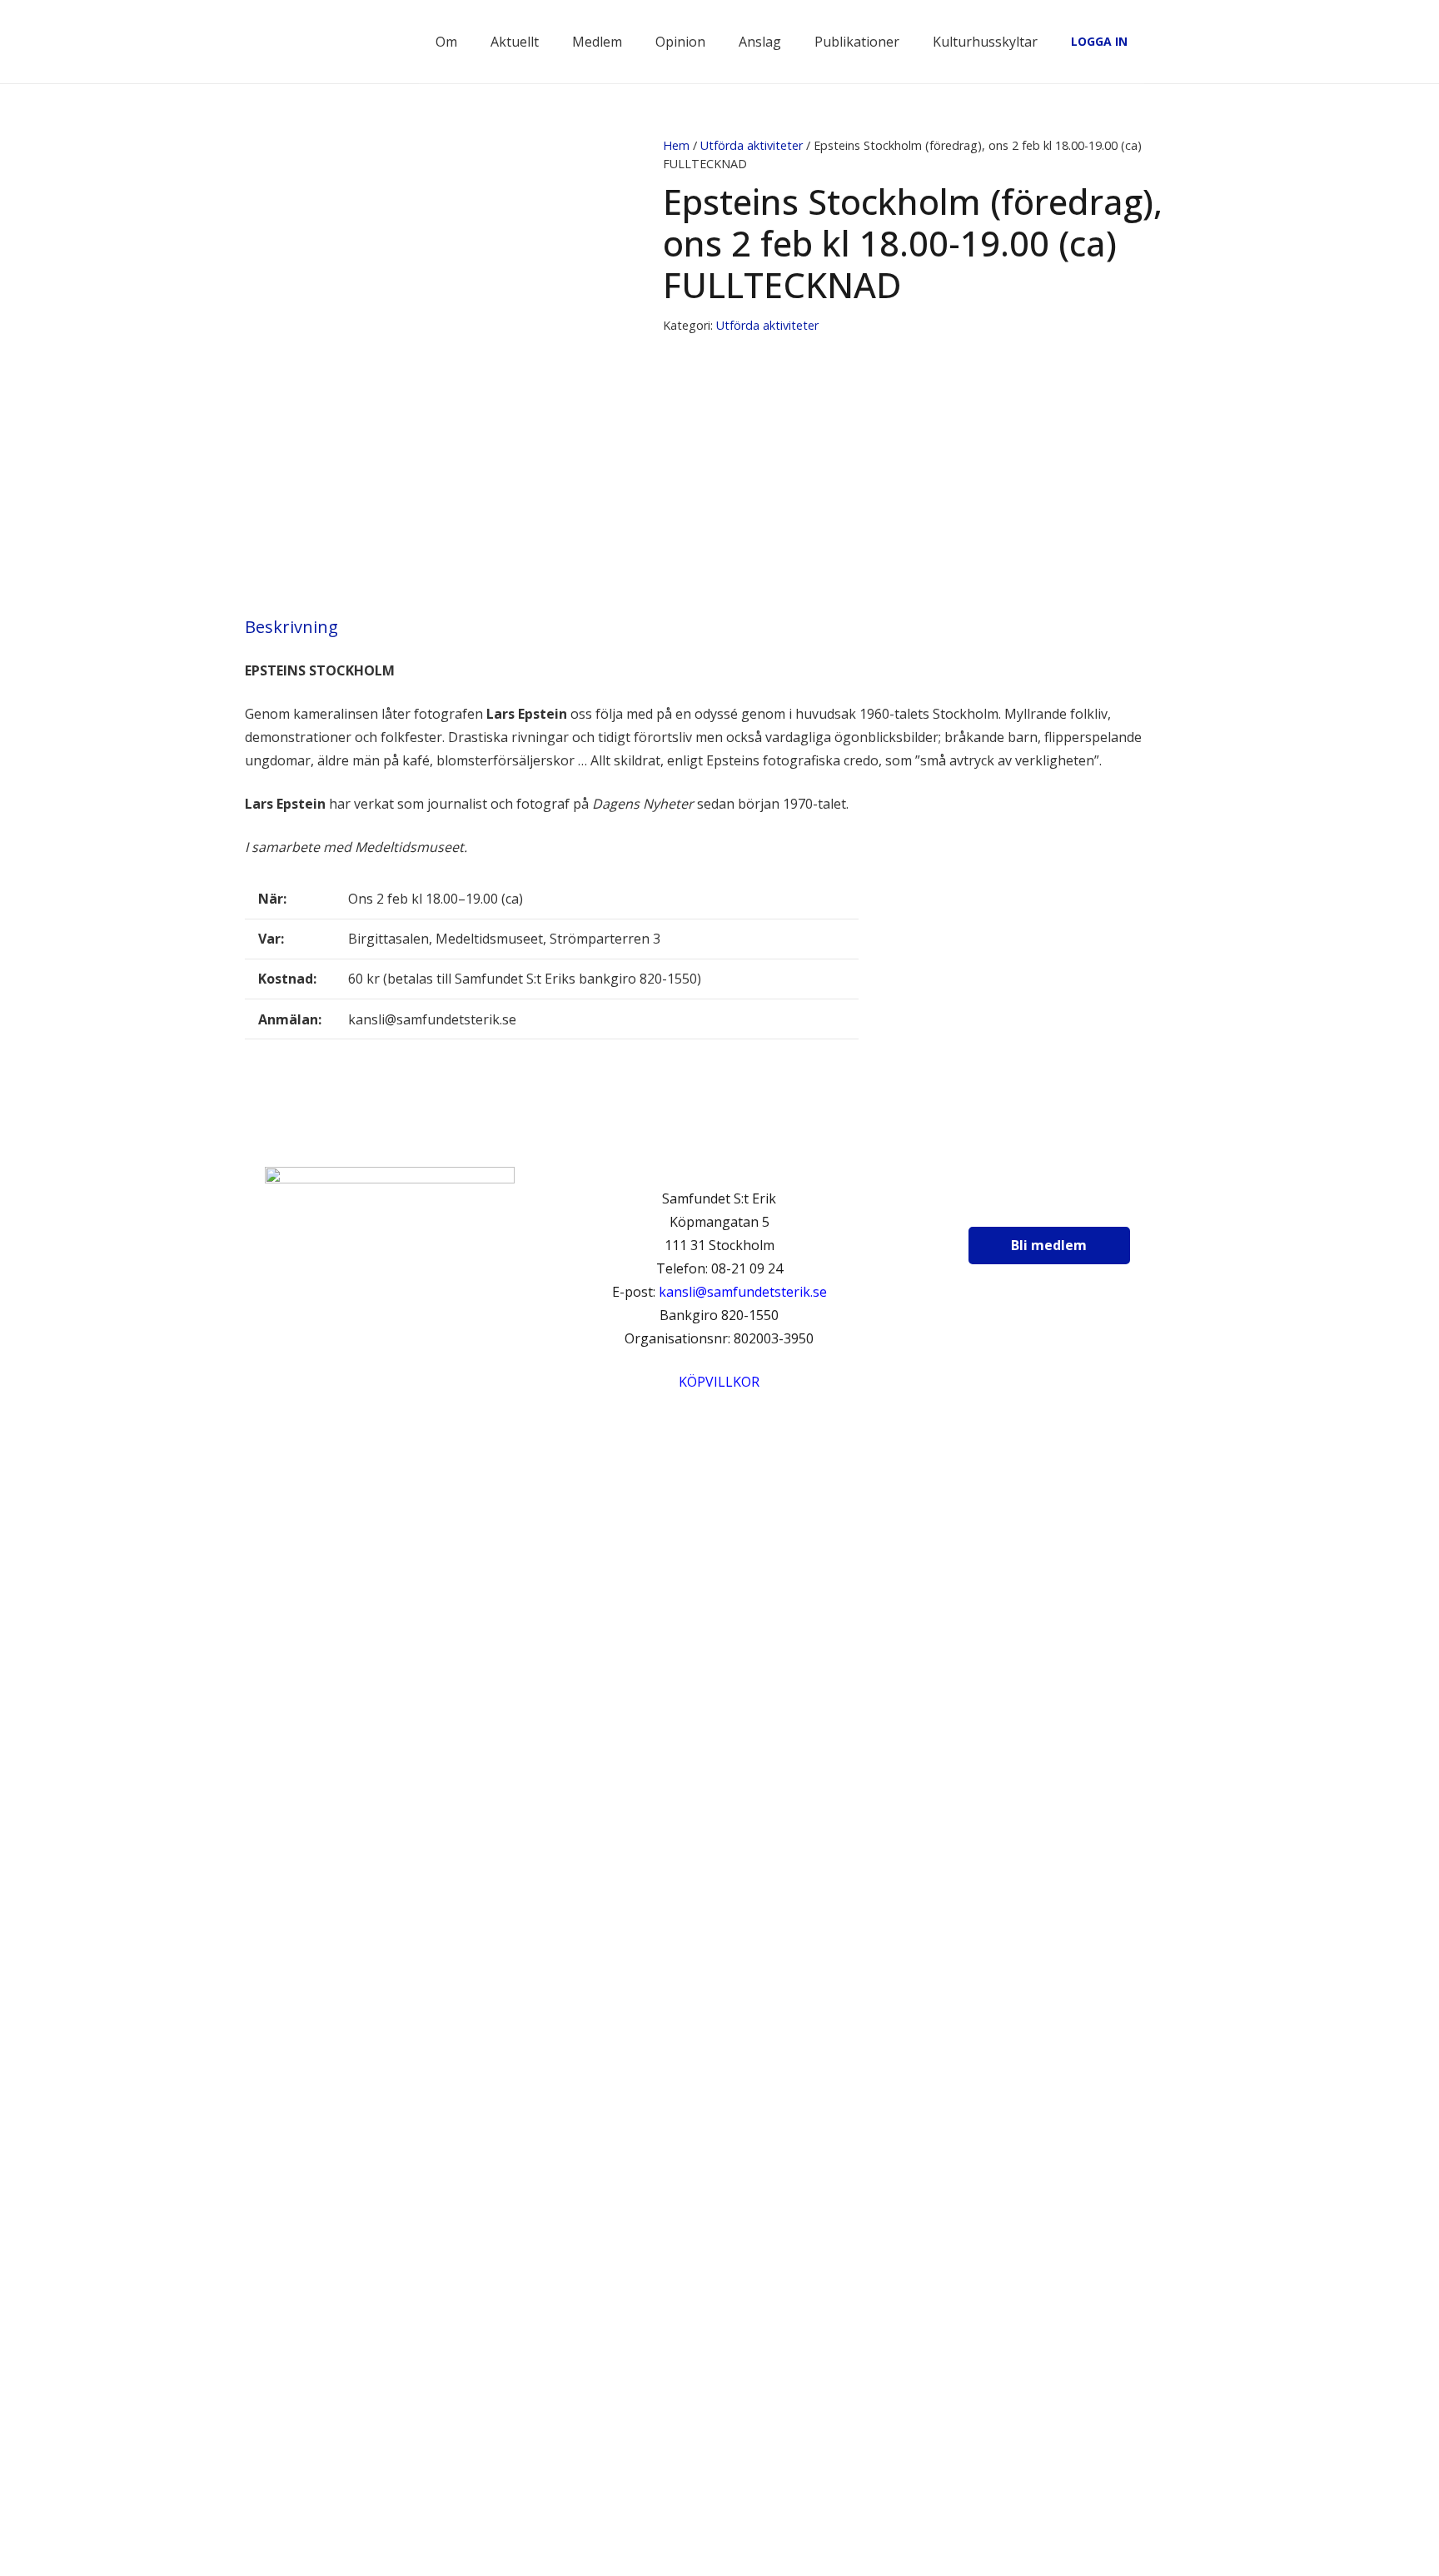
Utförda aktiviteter (752, 145)
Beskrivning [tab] (291, 627)
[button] (1185, 42)
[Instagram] (1043, 1203)
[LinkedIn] (1084, 1203)
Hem (676, 145)
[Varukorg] (1148, 42)
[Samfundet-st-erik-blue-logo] (335, 42)
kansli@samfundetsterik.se (743, 1292)
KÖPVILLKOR (719, 1382)
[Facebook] (1001, 1203)
